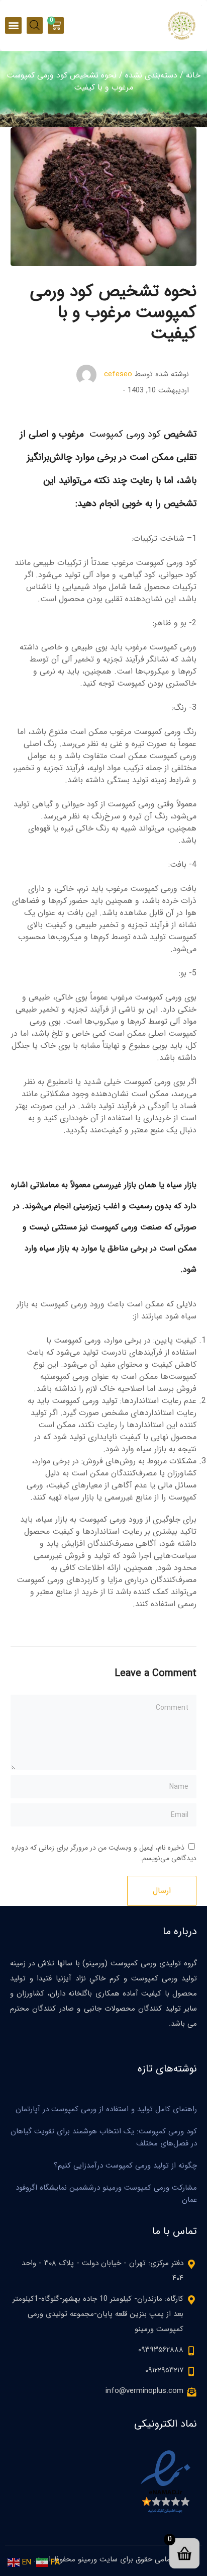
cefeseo (118, 374)
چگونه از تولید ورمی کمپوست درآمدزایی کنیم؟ (125, 2166)
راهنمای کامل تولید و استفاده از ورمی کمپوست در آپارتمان (106, 2109)
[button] (13, 25)
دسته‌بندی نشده (151, 75)
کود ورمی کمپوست (127, 434)
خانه (193, 75)
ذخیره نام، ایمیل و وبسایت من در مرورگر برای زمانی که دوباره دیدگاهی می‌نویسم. (104, 1853)
